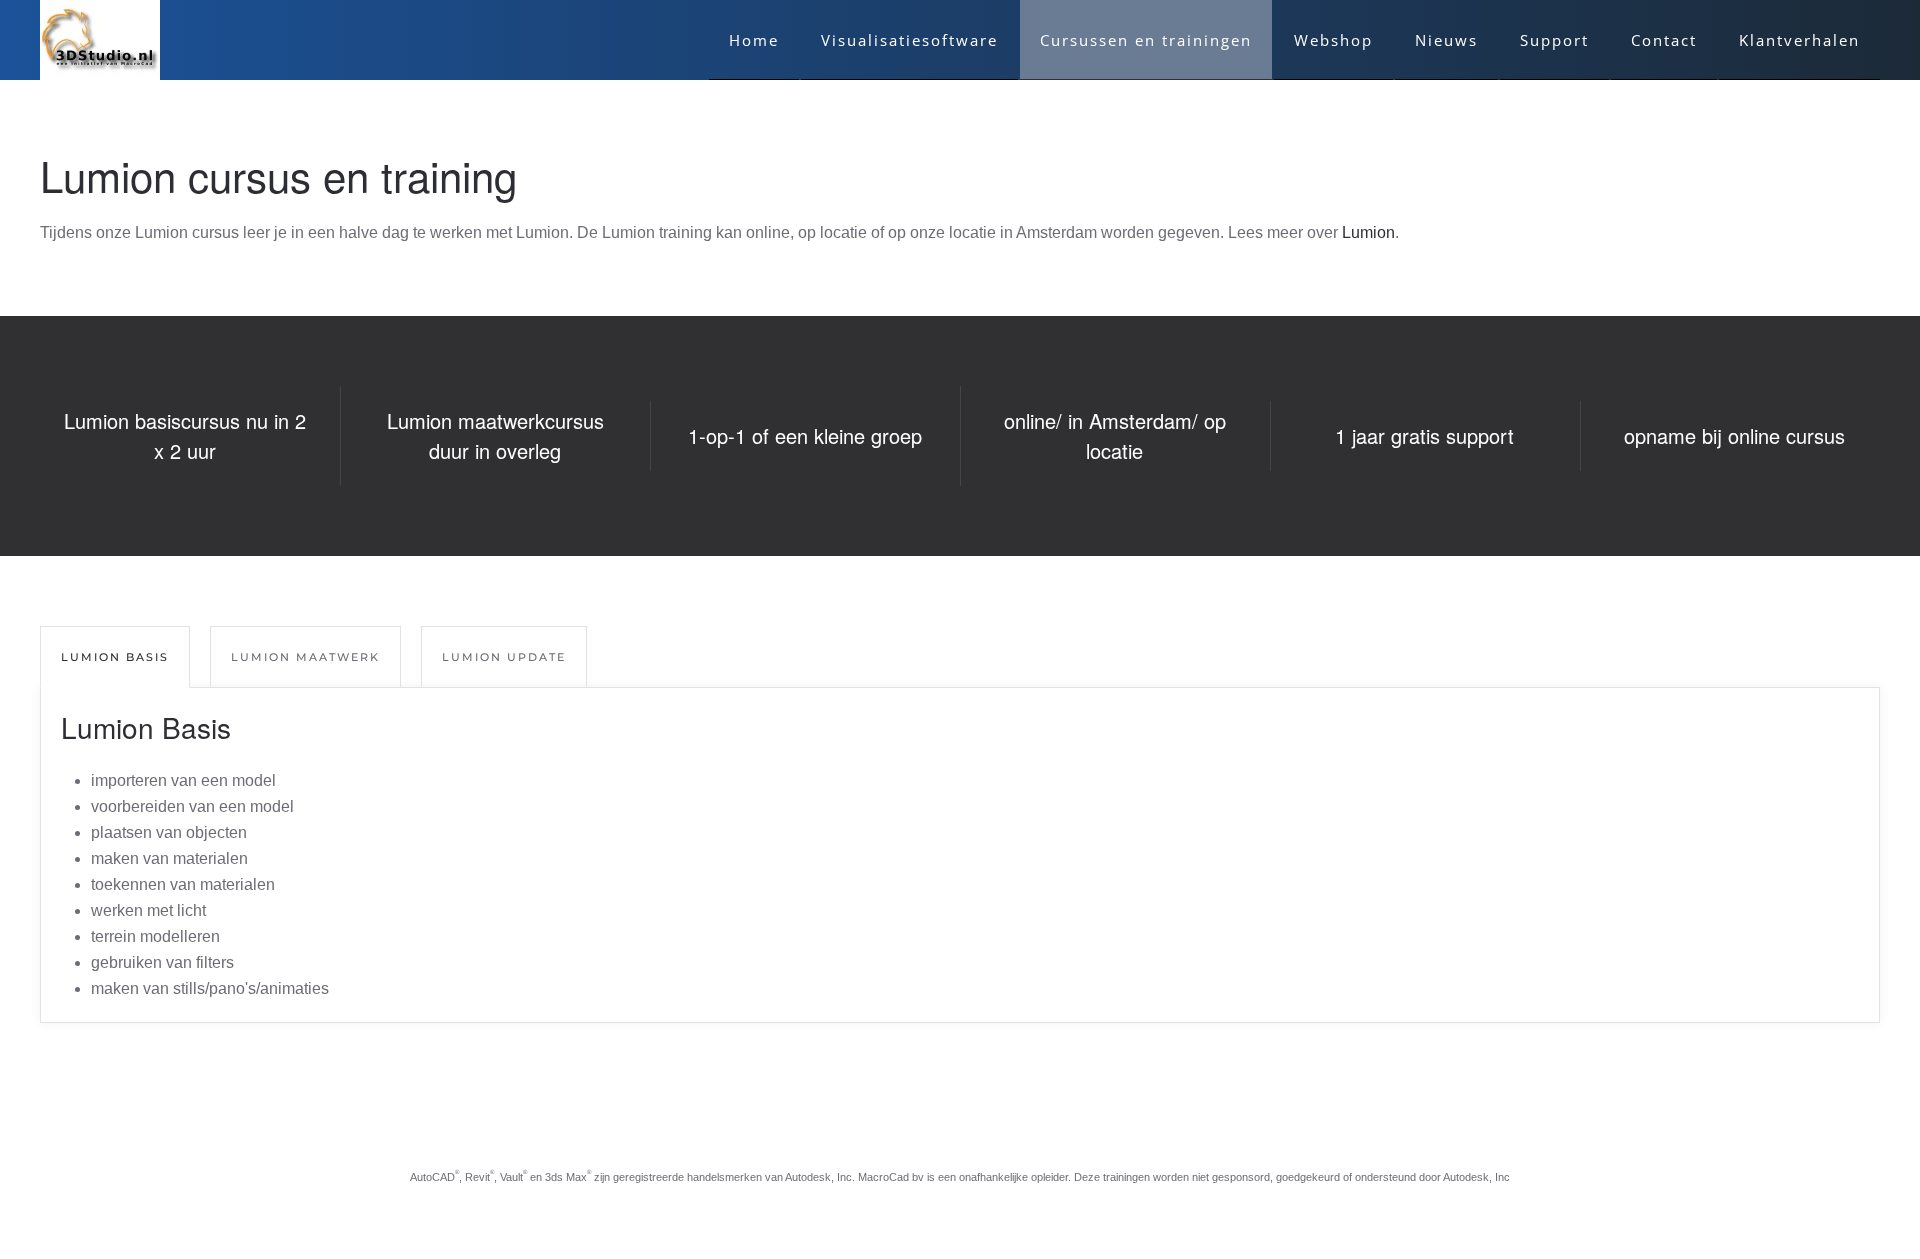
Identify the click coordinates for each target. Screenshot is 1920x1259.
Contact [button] (1664, 40)
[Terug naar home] (100, 40)
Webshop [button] (1333, 40)
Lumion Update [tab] (504, 657)
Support (1554, 40)
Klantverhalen (1799, 40)
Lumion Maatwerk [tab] (305, 657)
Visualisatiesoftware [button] (909, 40)
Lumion (1368, 232)
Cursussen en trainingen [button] (1146, 40)
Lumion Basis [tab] (115, 657)
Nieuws (1446, 40)
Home (754, 40)
